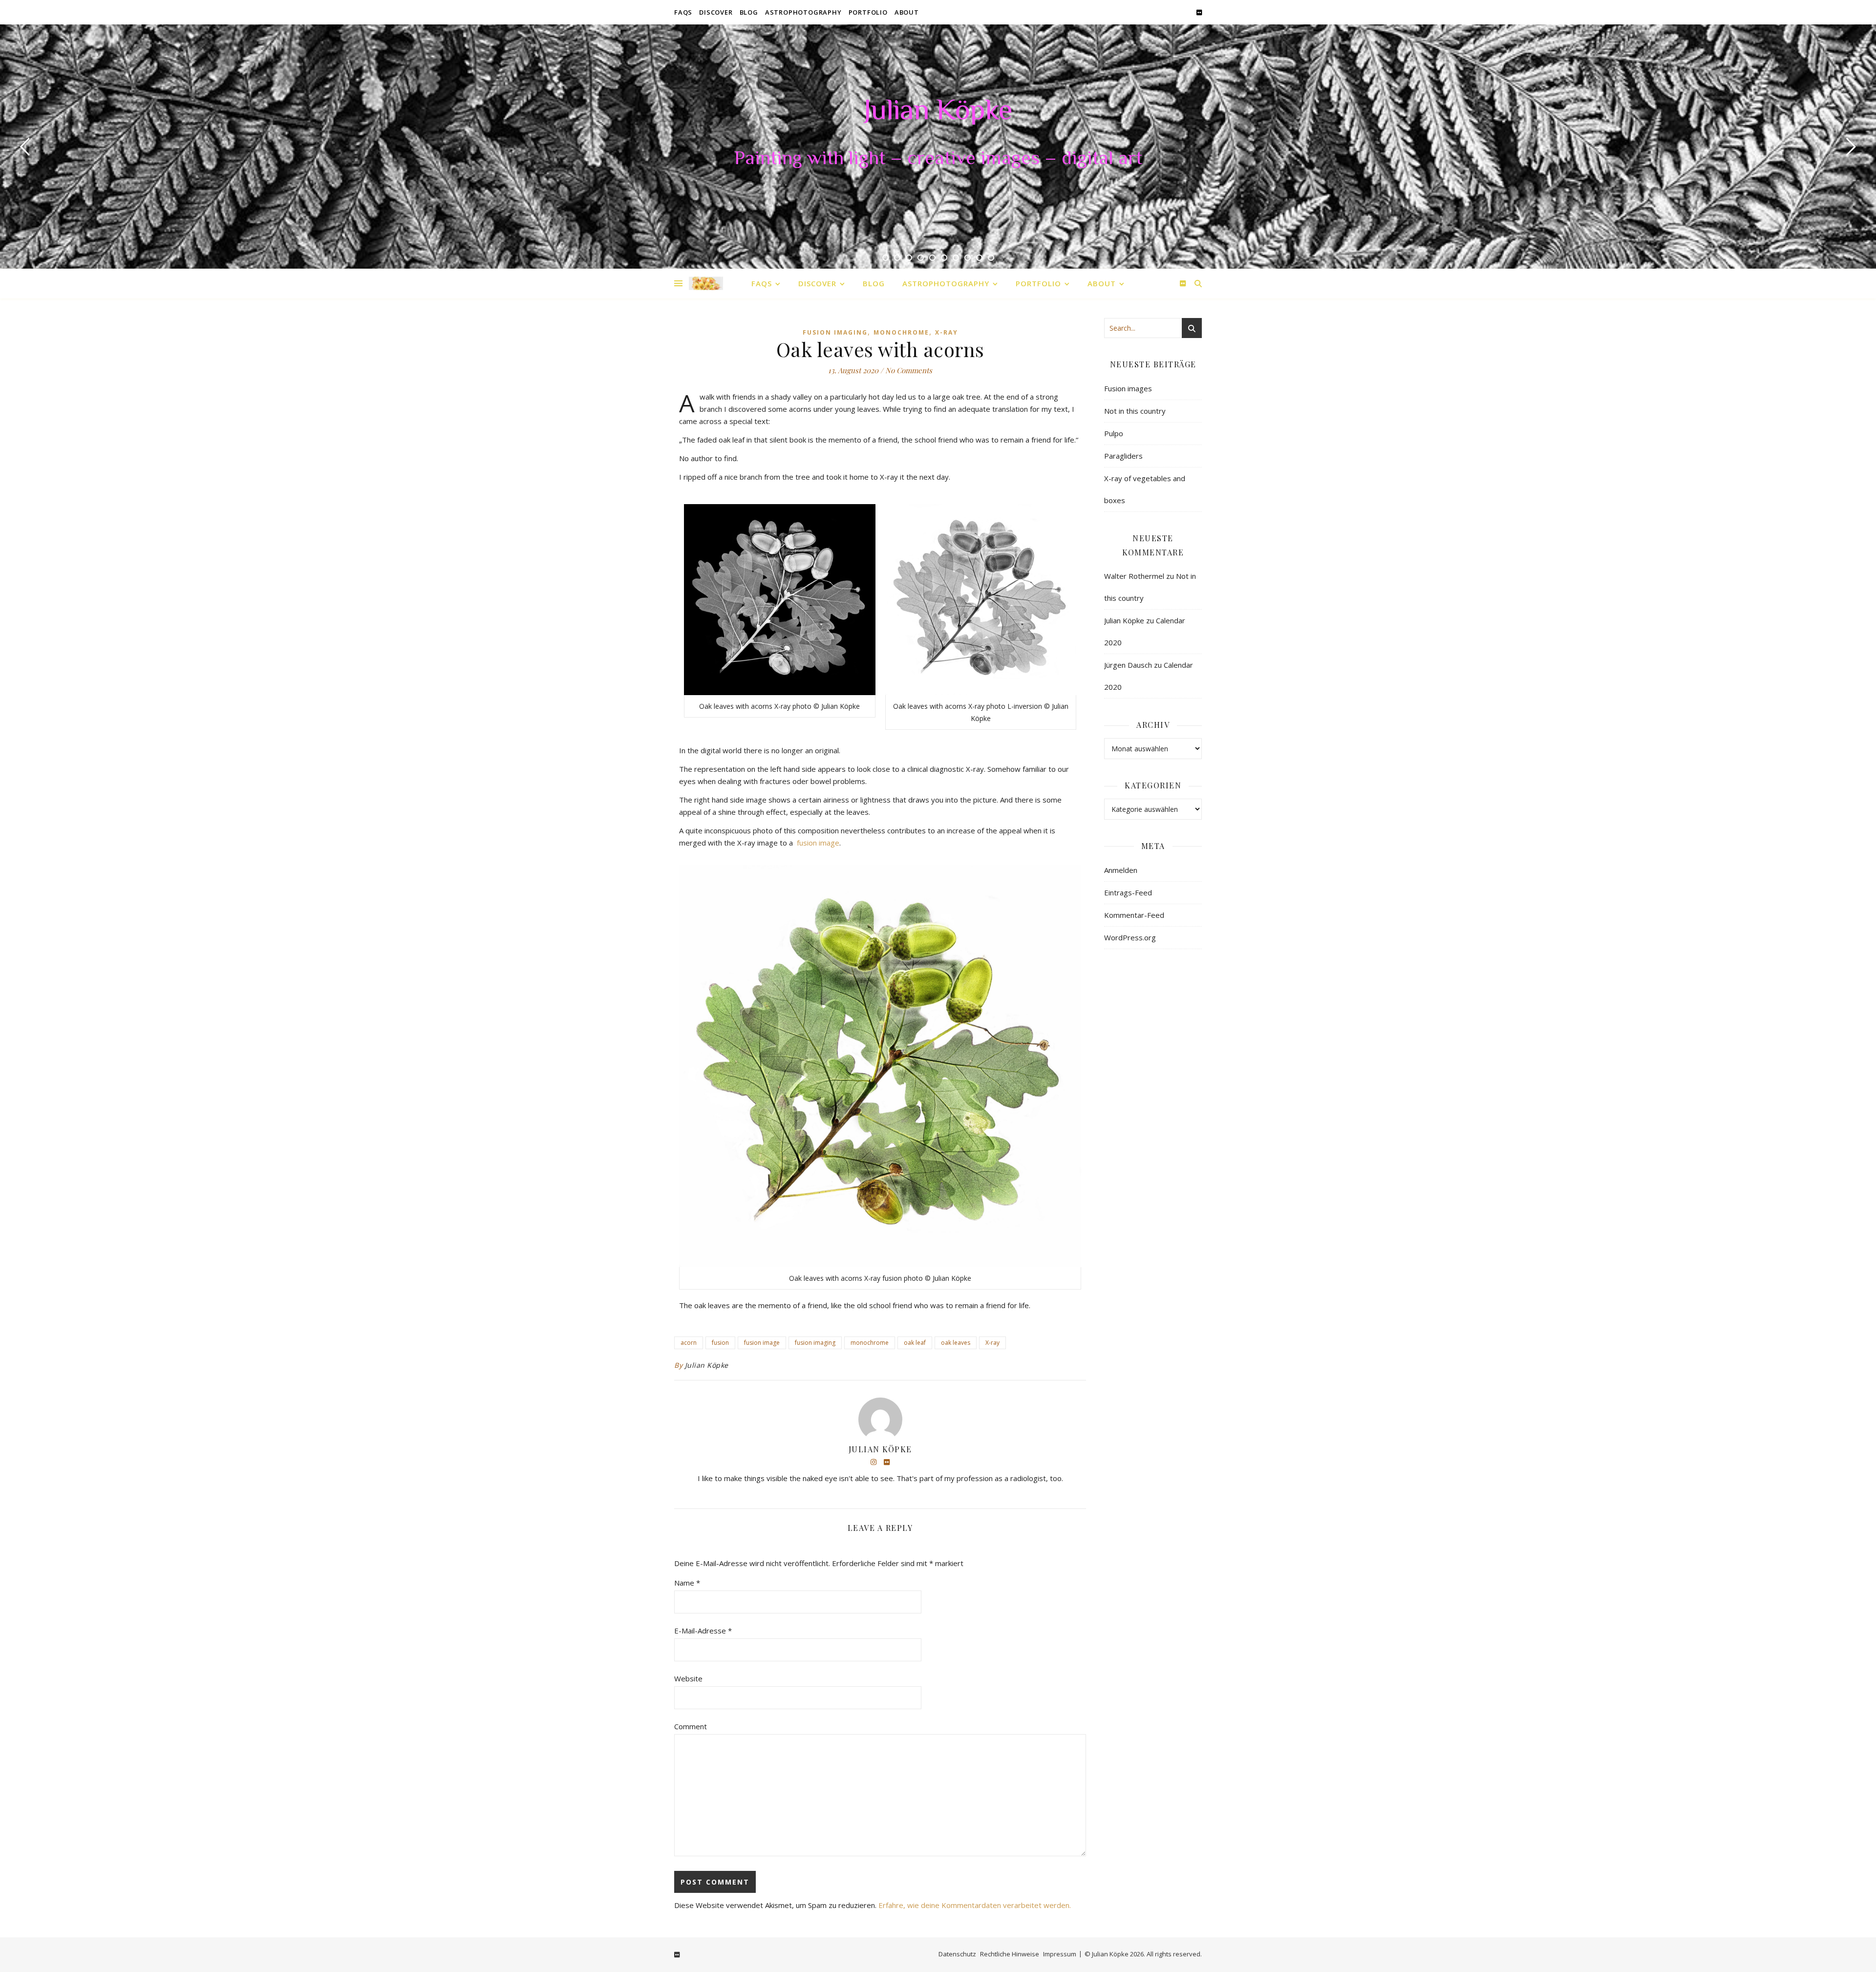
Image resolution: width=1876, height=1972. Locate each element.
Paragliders (1123, 456)
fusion (720, 1343)
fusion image (818, 843)
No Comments (909, 370)
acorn (689, 1343)
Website (688, 1678)
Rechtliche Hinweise (1010, 1954)
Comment (691, 1726)
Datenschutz (957, 1954)
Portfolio (868, 12)
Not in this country (1135, 411)
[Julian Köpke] (706, 284)
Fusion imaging (835, 332)
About (907, 12)
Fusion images (1128, 388)
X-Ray (947, 332)
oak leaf (915, 1343)
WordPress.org (1130, 937)
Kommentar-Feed (1134, 915)
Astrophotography (803, 12)
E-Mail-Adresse (703, 1631)
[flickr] (1199, 12)
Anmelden (1121, 870)
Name (687, 1583)
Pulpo (1114, 433)
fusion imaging (815, 1343)
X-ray (992, 1343)
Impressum (1060, 1954)
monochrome (870, 1343)
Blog (749, 12)
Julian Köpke (938, 112)
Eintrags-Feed (1128, 892)
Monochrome (901, 332)
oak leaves (956, 1343)
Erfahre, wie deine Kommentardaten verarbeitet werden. (975, 1905)
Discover (716, 12)
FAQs (683, 12)
